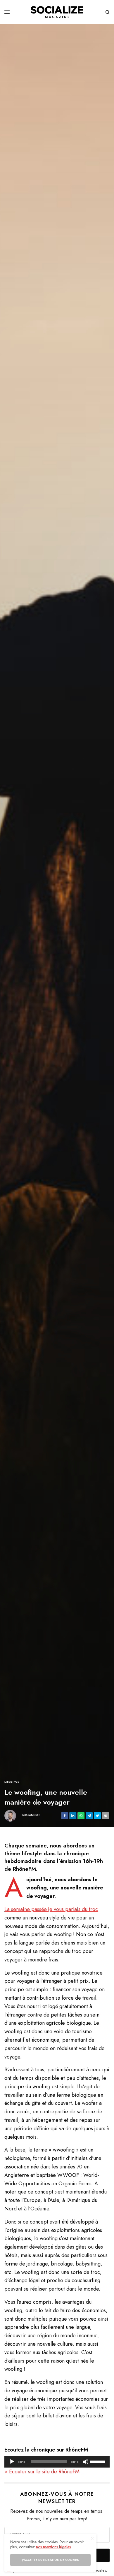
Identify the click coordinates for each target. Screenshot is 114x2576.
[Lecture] (12, 2462)
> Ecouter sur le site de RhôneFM (42, 2472)
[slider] (99, 2461)
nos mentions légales (53, 2547)
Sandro (33, 1815)
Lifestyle (12, 1782)
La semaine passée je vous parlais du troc (51, 1909)
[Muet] (86, 2462)
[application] (57, 2462)
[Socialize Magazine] (57, 12)
